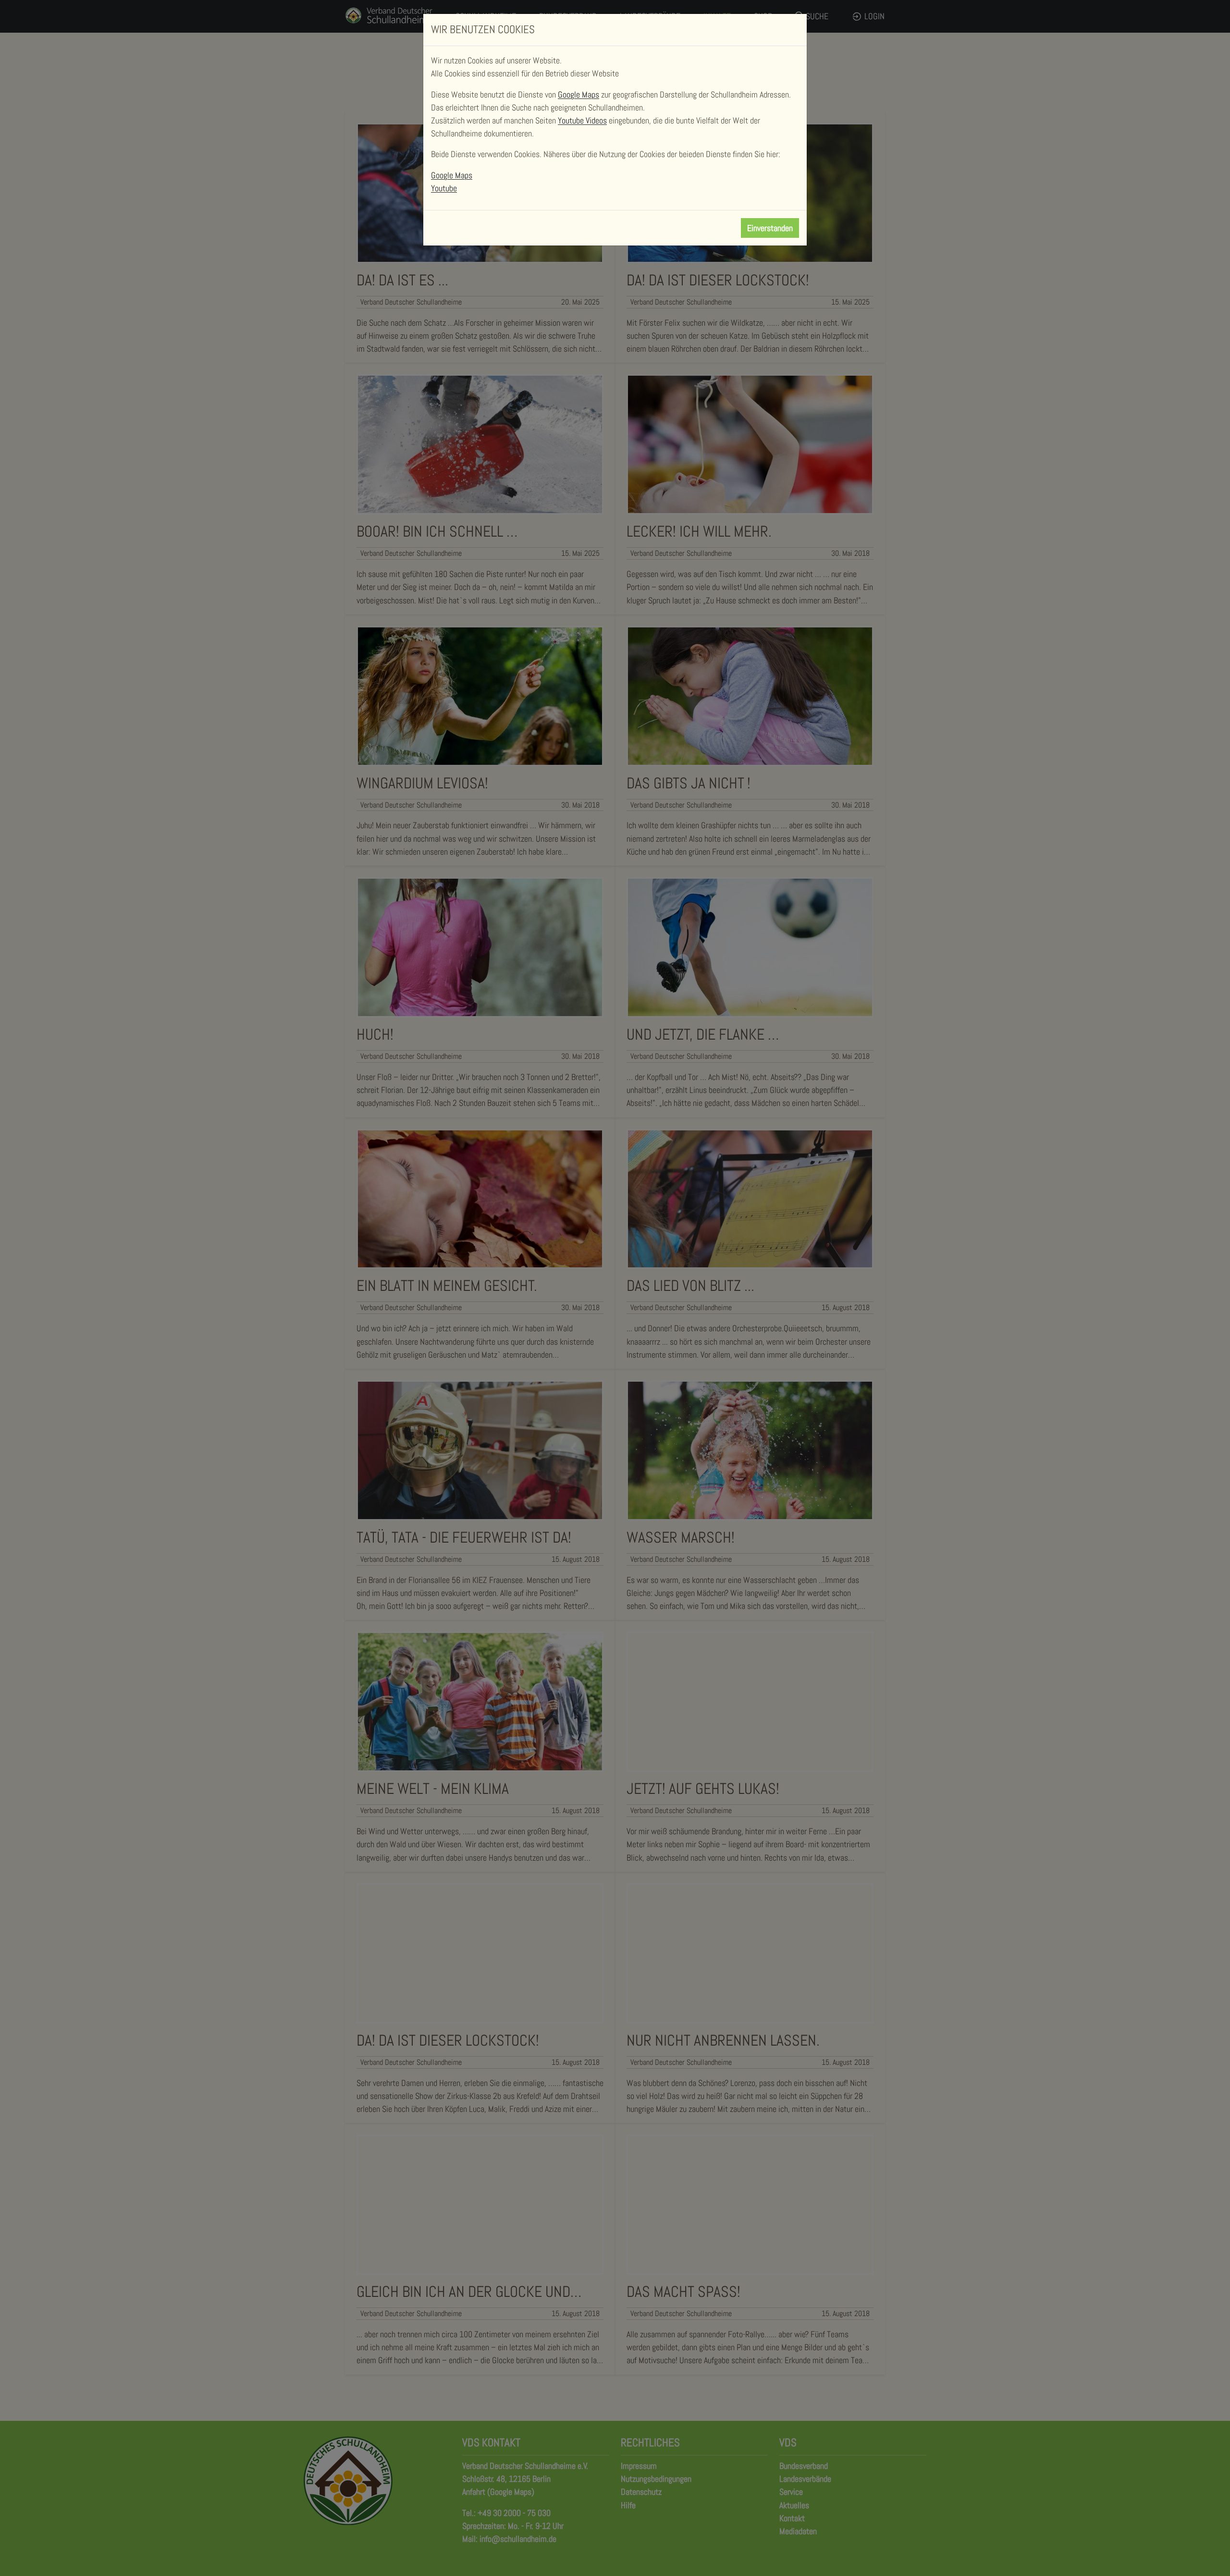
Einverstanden (770, 228)
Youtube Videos (582, 120)
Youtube (444, 188)
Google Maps (578, 94)
